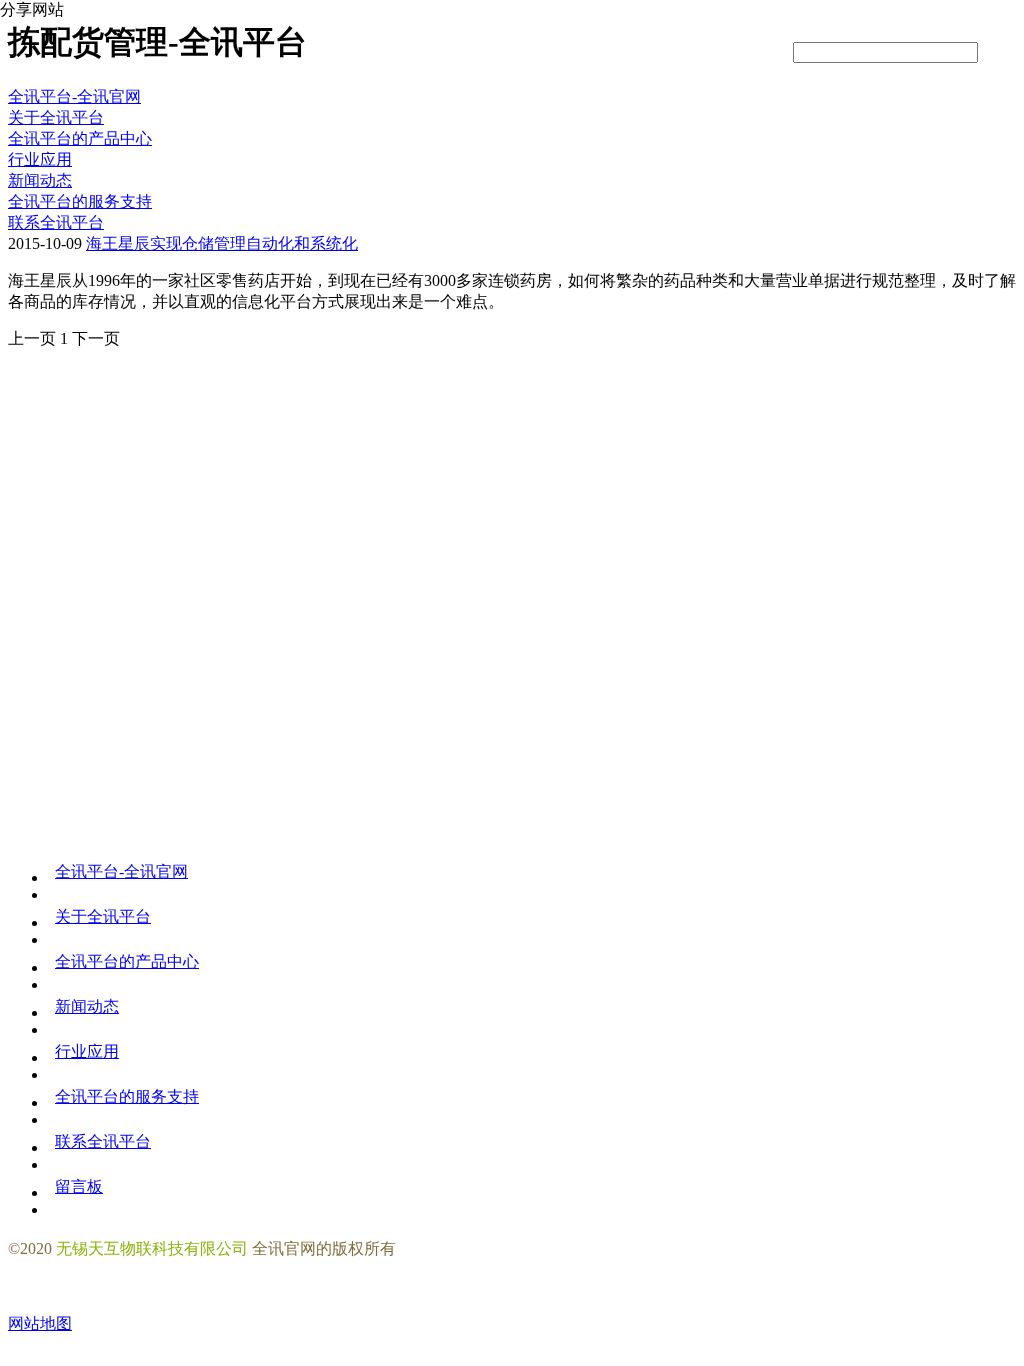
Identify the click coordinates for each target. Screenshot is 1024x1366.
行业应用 (87, 1051)
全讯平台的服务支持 (127, 1096)
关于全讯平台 (103, 916)
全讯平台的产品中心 (127, 961)
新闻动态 (87, 1006)
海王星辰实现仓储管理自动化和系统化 (222, 243)
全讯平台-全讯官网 (74, 96)
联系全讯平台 (103, 1141)
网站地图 (40, 1323)
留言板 (79, 1186)
